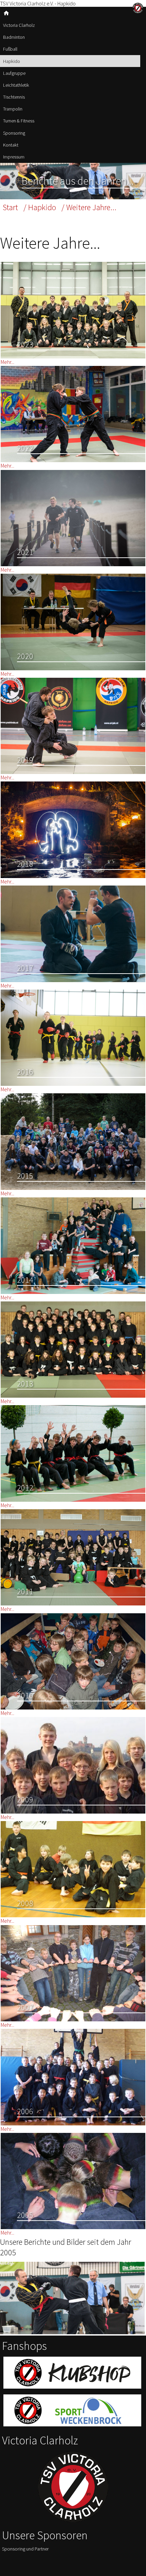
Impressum (14, 157)
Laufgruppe (14, 73)
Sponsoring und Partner (25, 2549)
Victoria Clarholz (19, 25)
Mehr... (7, 362)
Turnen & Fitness (19, 121)
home (6, 13)
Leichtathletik (16, 85)
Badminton (14, 37)
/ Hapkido (40, 207)
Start (10, 207)
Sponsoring (14, 133)
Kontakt (11, 145)
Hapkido (12, 61)
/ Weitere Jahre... (89, 207)
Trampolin (13, 109)
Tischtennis (14, 97)
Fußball (10, 49)
